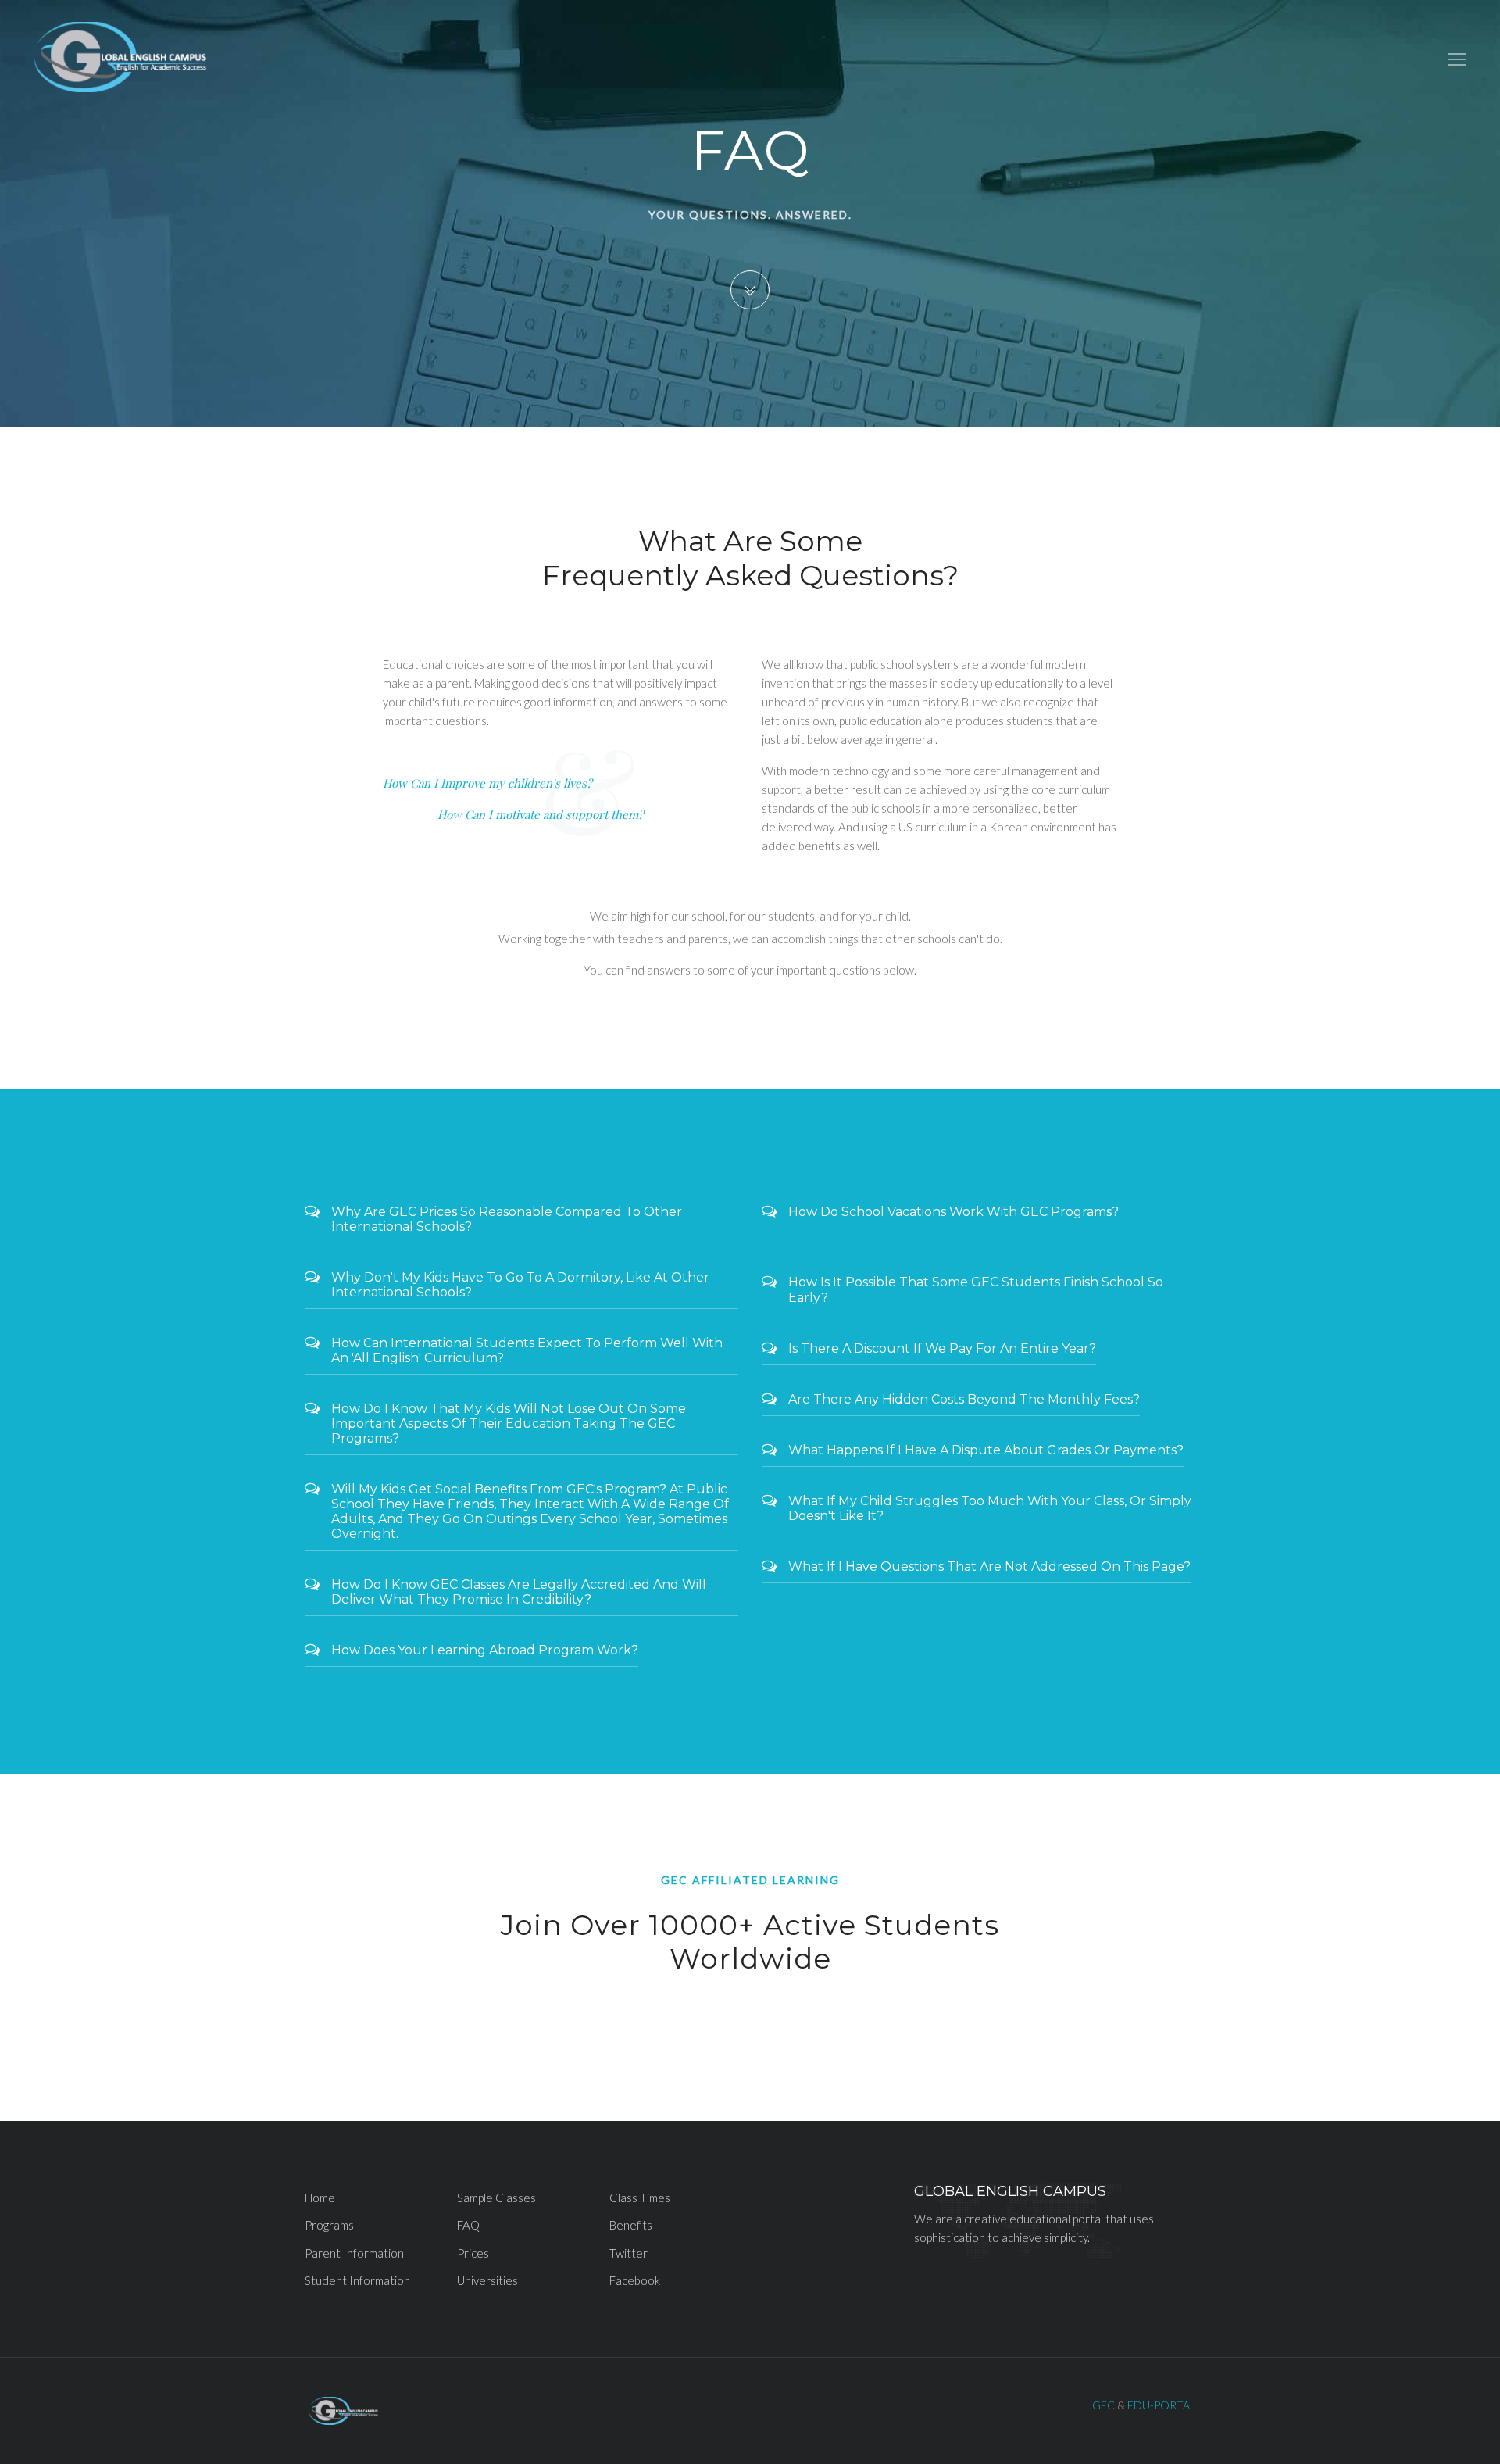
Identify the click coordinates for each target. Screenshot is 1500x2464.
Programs (329, 2225)
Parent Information (354, 2253)
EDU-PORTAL (1161, 2405)
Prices (473, 2253)
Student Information (357, 2280)
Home (320, 2198)
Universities (487, 2280)
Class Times (640, 2198)
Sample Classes (496, 2198)
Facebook (635, 2280)
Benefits (631, 2225)
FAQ (468, 2225)
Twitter (629, 2253)
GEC (1104, 2405)
